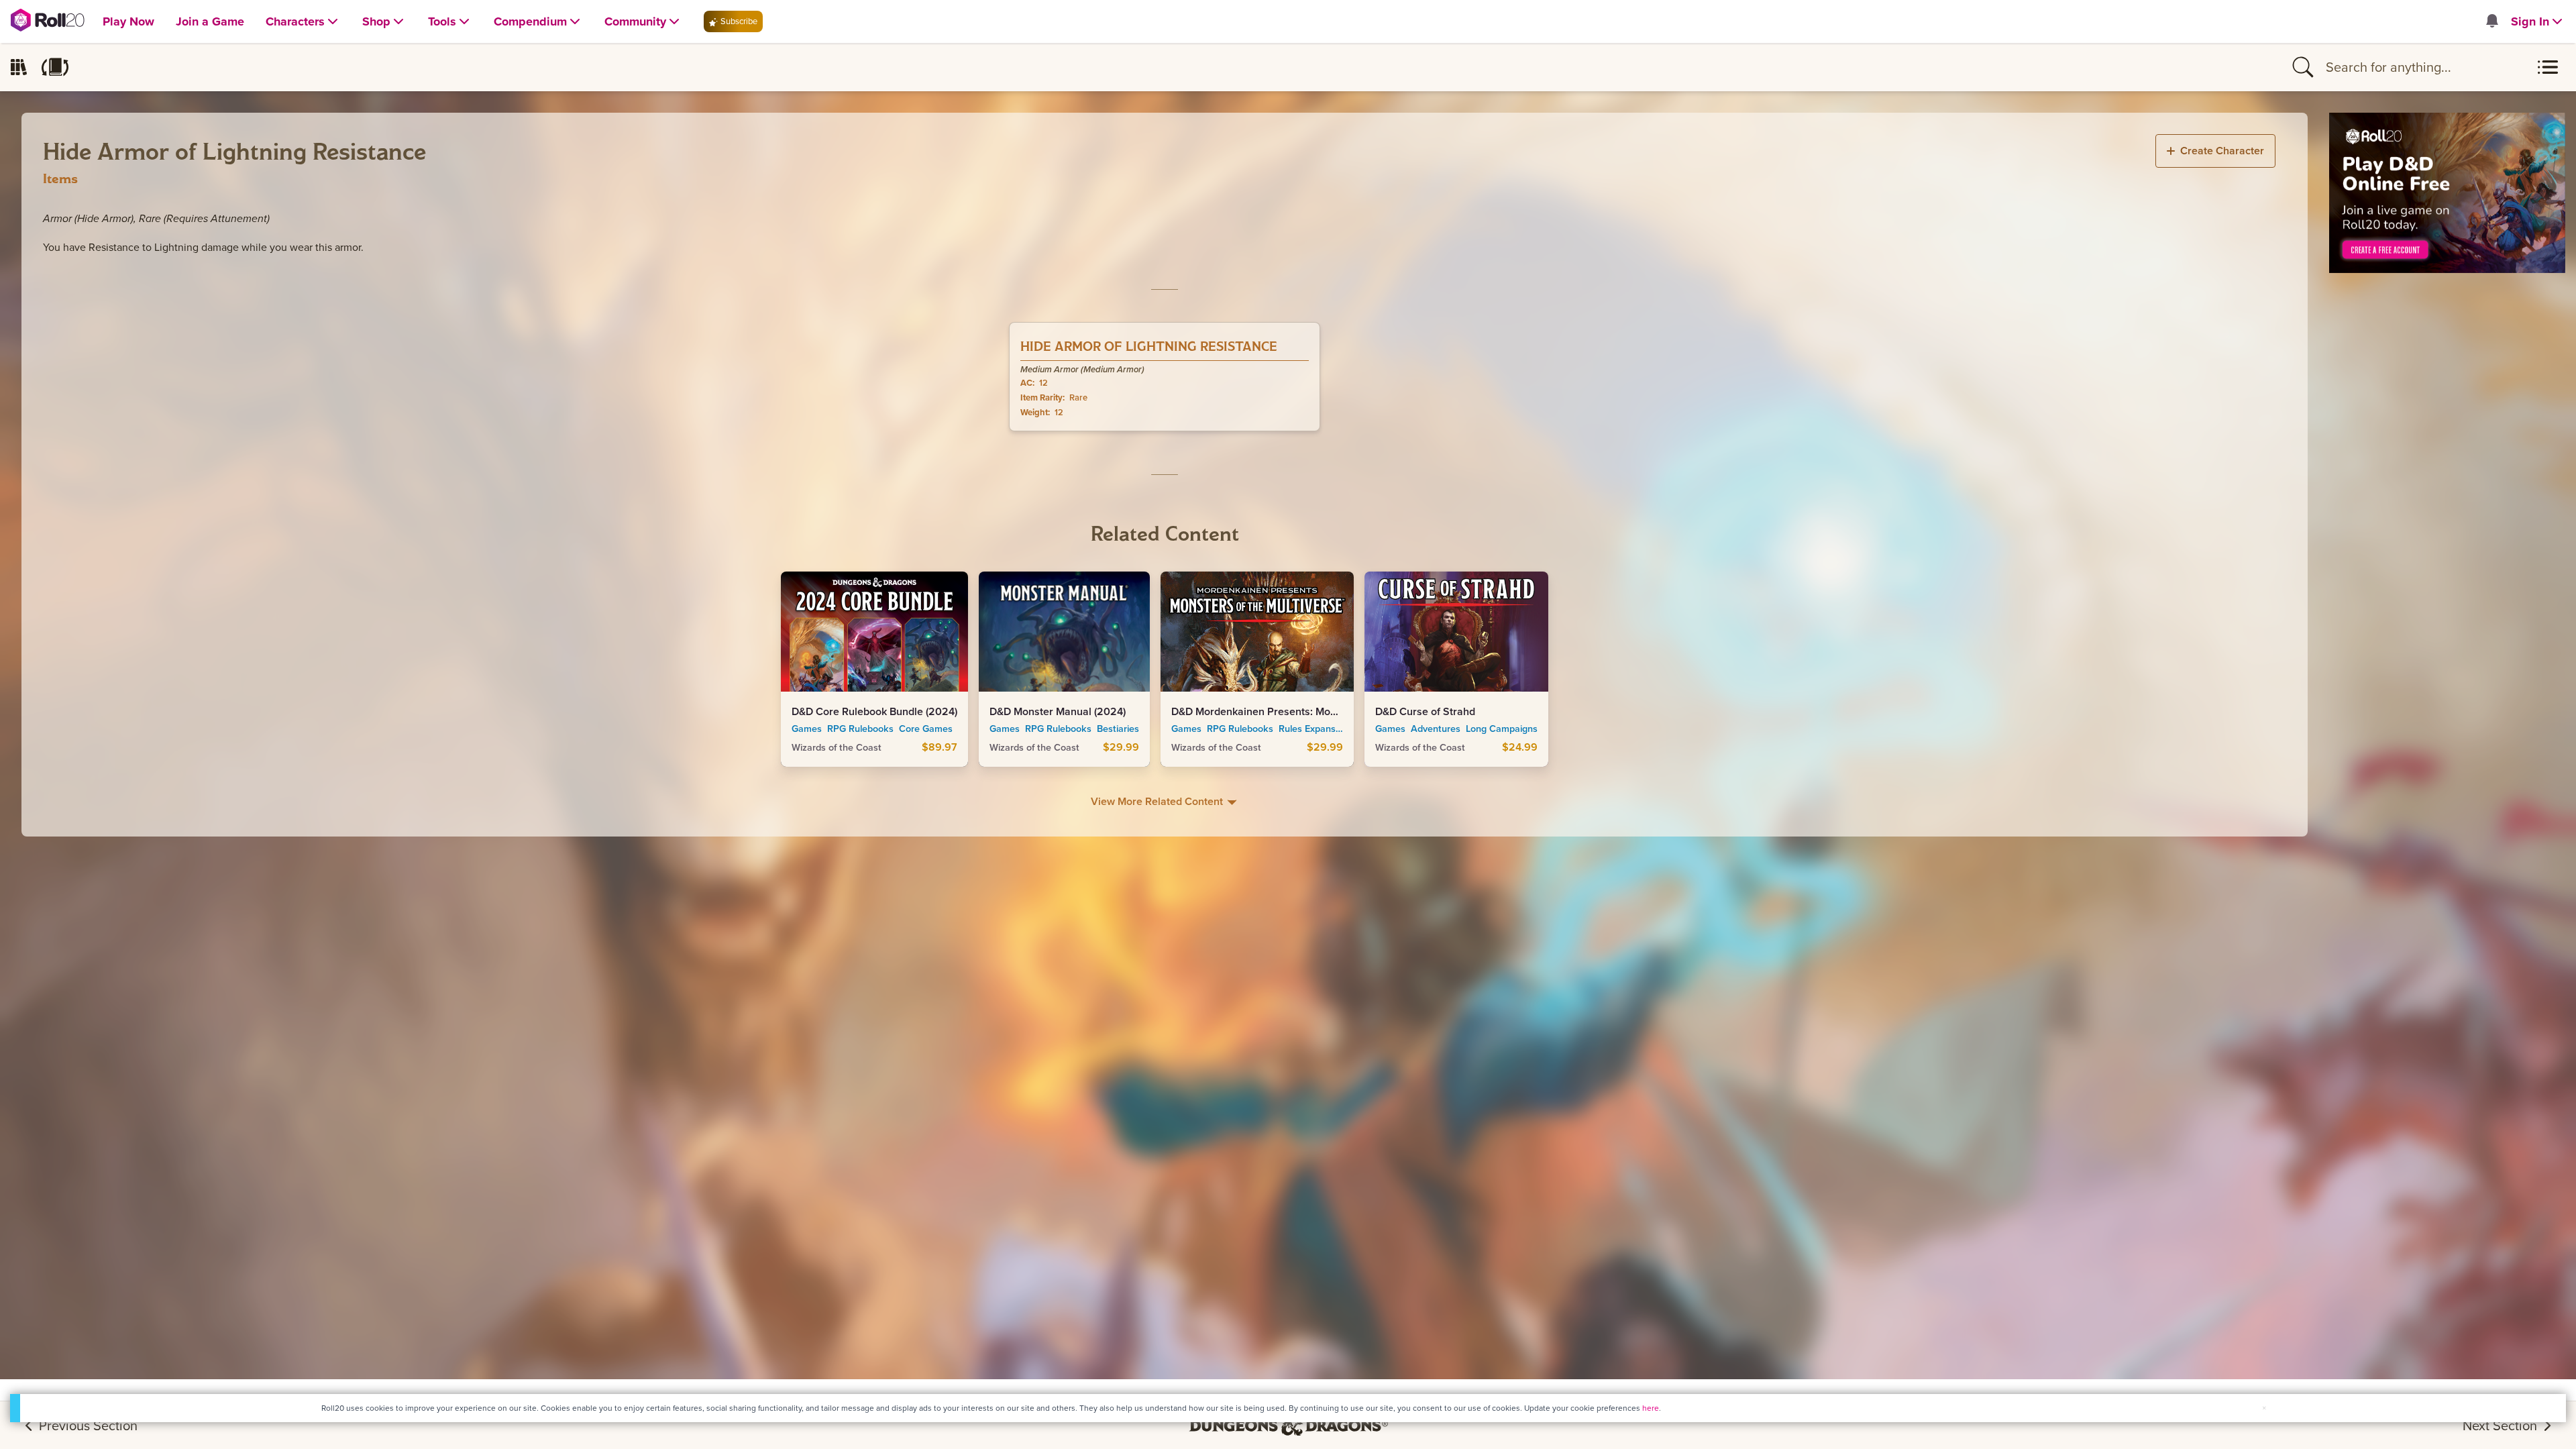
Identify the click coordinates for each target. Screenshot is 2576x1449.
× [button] (2264, 1408)
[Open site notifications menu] (2491, 22)
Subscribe (738, 21)
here (1651, 1408)
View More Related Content (1158, 801)
